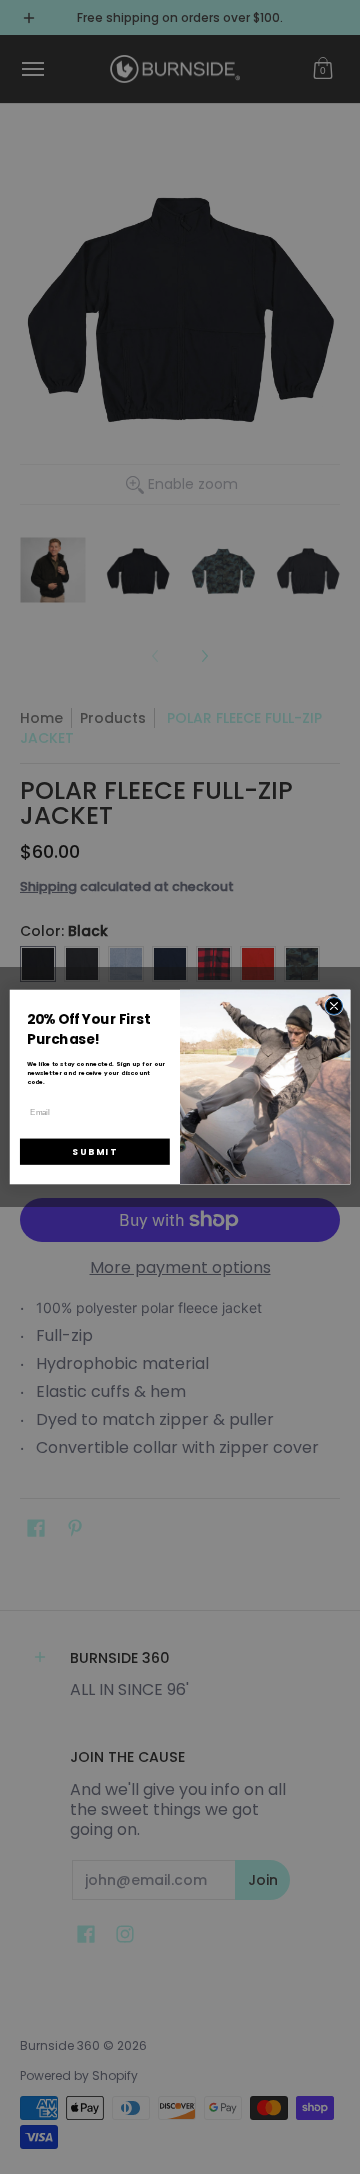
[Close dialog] (333, 1005)
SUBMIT (94, 1152)
